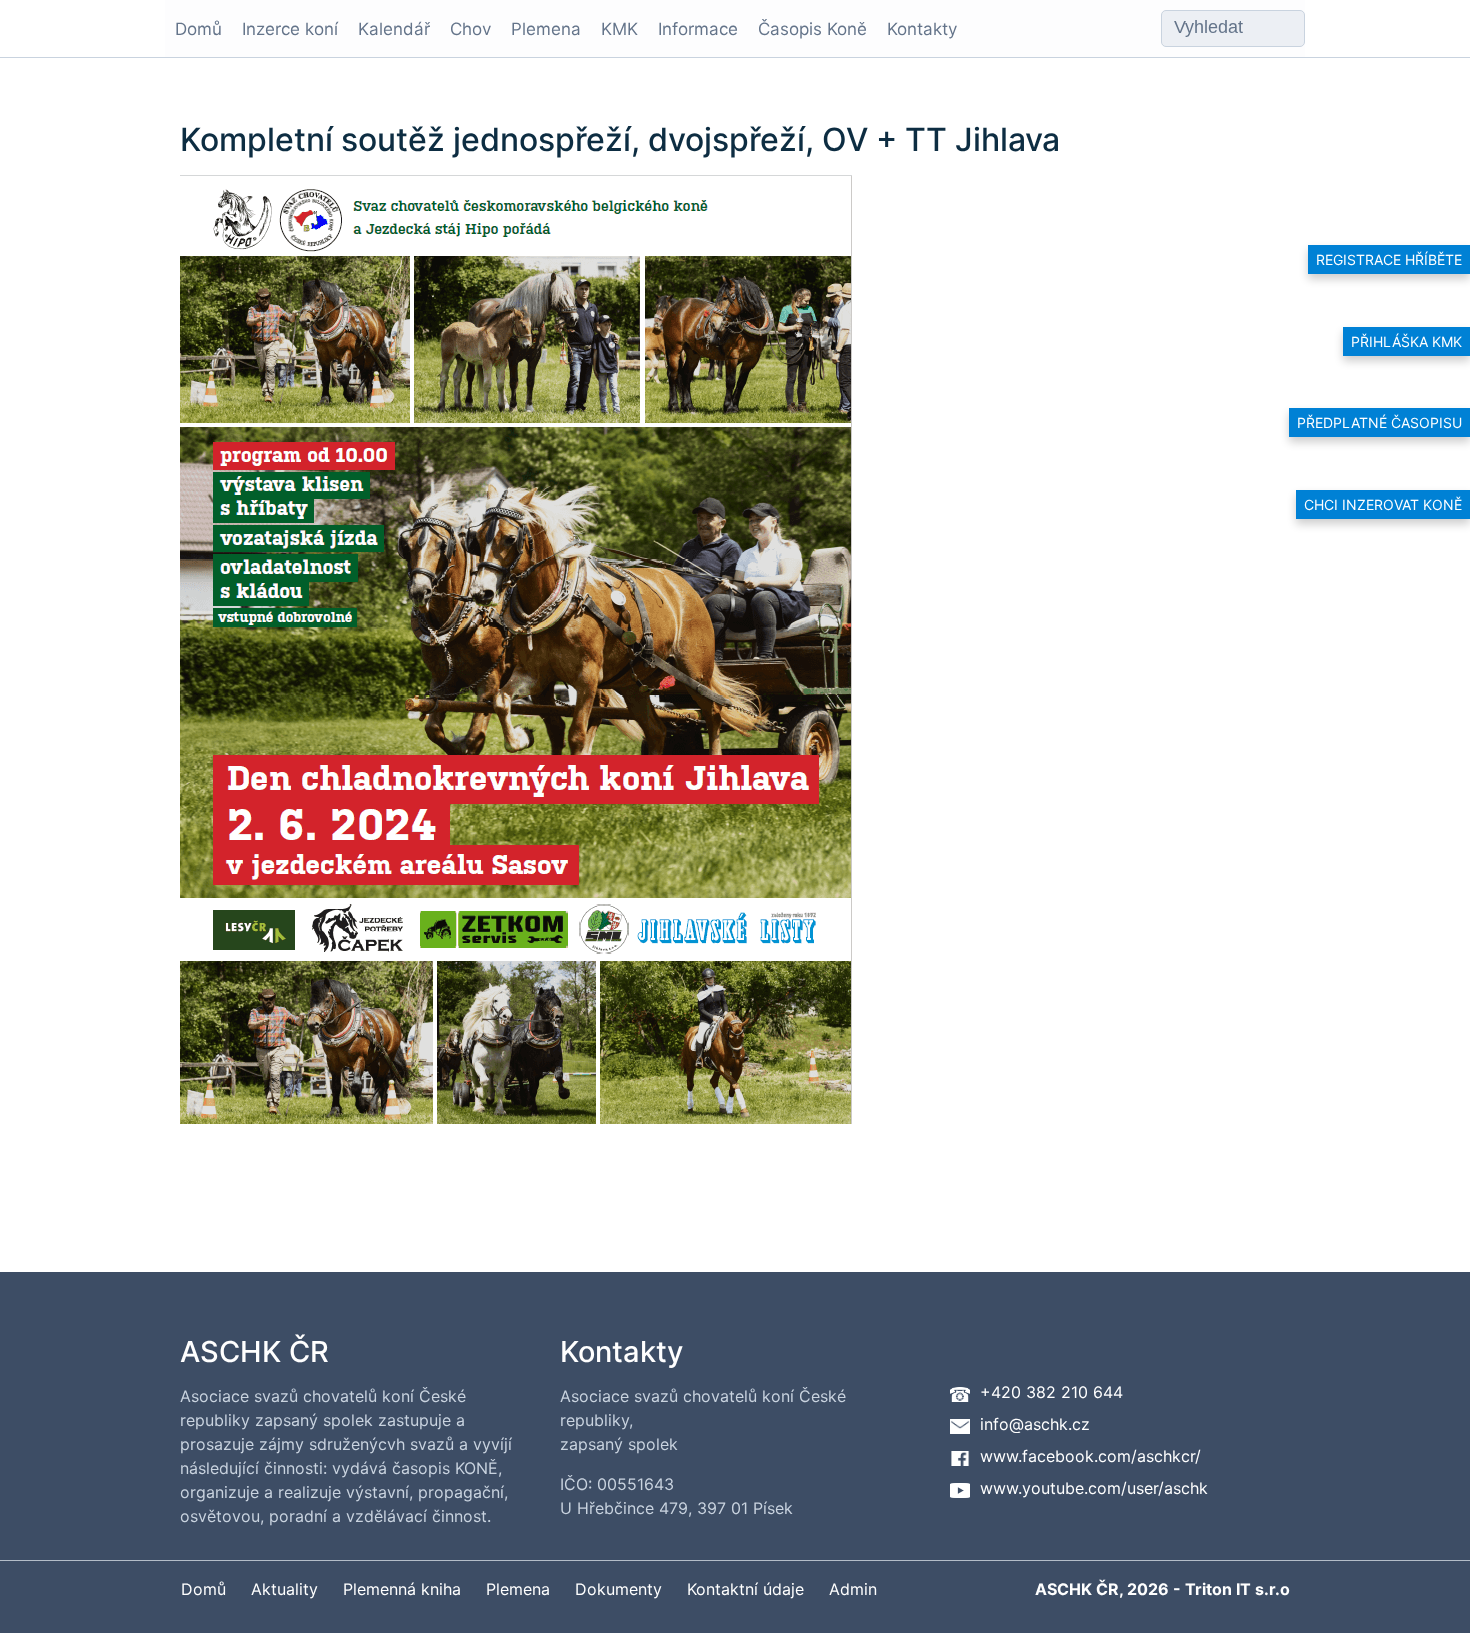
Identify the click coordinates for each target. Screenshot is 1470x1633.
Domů (198, 29)
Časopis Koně (812, 29)
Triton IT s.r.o (1237, 1589)
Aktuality (284, 1589)
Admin (853, 1589)
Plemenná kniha (402, 1589)
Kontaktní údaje (745, 1589)
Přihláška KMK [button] (1406, 341)
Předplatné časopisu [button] (1379, 422)
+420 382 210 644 (1051, 1392)
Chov (470, 29)
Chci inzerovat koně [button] (1383, 504)
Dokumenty (618, 1589)
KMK (619, 29)
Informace (698, 29)
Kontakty (922, 29)
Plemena (546, 29)
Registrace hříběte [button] (1389, 259)
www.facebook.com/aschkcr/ (1090, 1456)
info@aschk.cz (1035, 1424)
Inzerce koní (290, 29)
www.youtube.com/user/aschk (1094, 1488)
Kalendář (394, 29)
